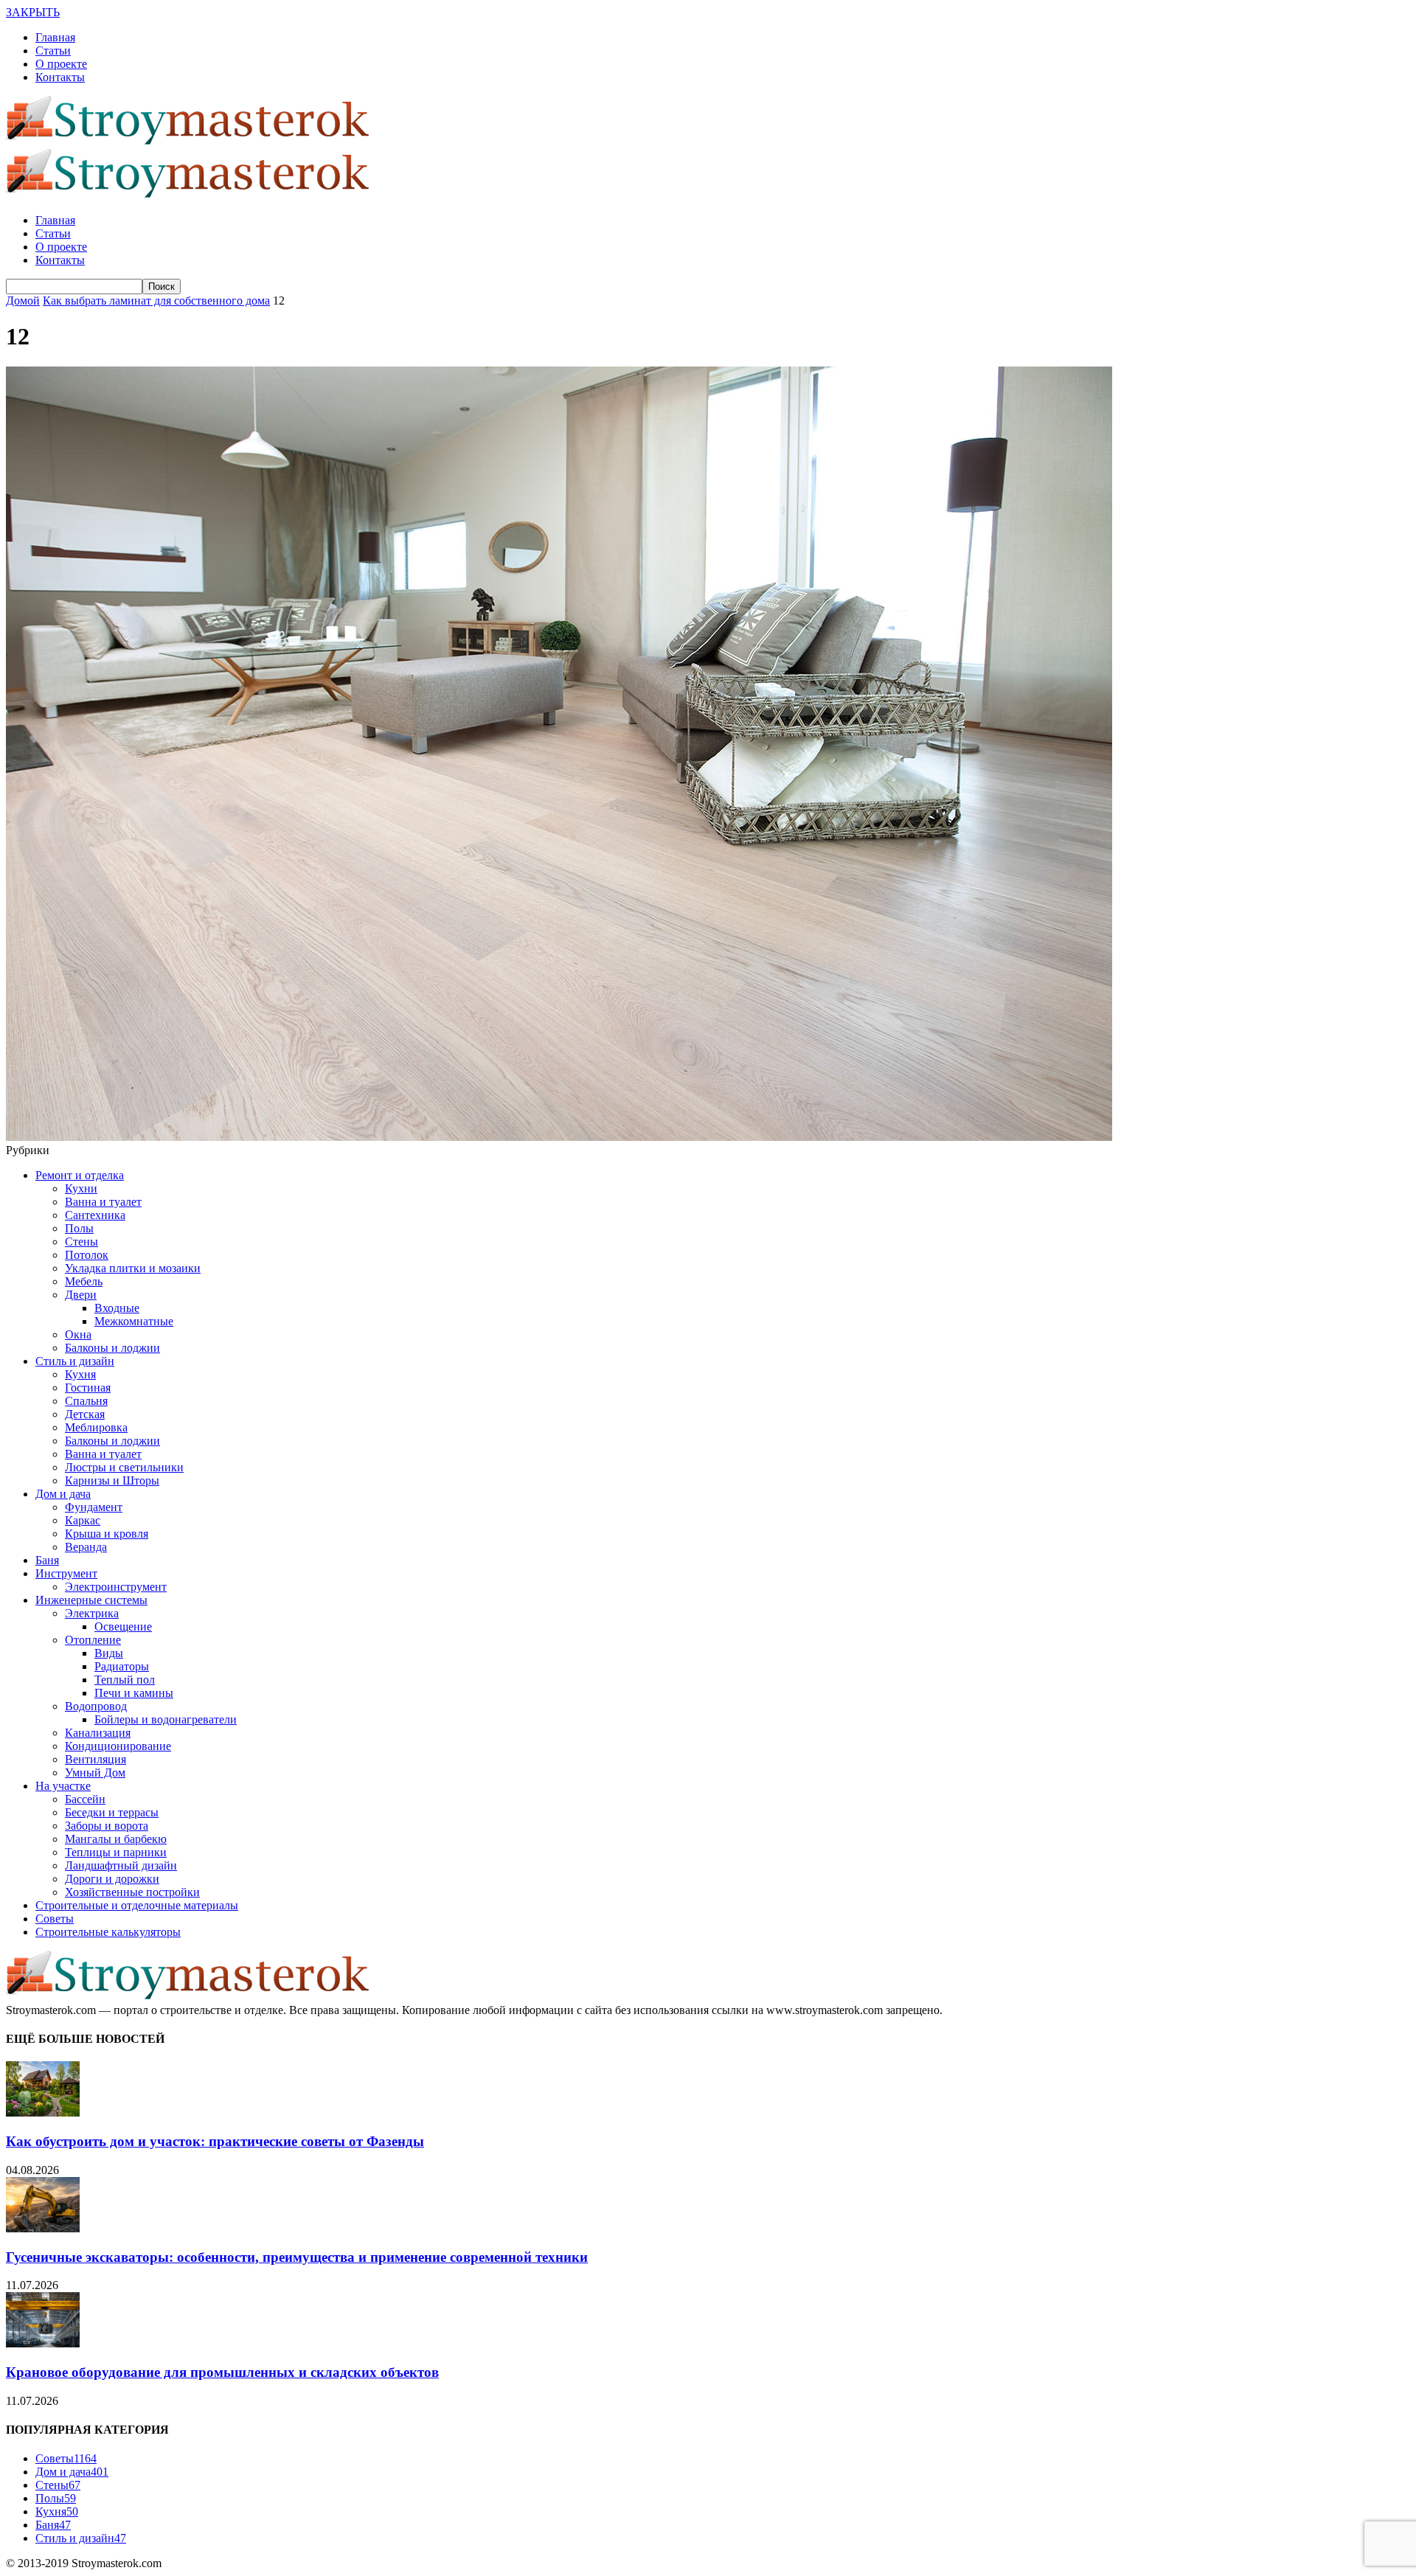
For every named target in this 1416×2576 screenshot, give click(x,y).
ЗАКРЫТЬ (33, 12)
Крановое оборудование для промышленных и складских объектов (222, 2372)
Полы (79, 1228)
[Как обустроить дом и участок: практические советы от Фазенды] (43, 2112)
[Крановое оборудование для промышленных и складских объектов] (43, 2343)
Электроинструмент (116, 1587)
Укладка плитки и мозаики (133, 1268)
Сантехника (95, 1215)
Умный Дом (95, 1773)
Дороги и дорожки (112, 1879)
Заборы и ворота (107, 1826)
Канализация (98, 1733)
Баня (47, 1560)
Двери (81, 1295)
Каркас (83, 1520)
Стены (81, 1242)
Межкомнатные (134, 1321)
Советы (55, 1919)
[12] (559, 1137)
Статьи (53, 51)
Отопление (93, 1640)
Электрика (92, 1613)
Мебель (84, 1281)
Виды (109, 1653)
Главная (55, 37)
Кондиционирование (118, 1746)
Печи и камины (134, 1693)
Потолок (87, 1255)
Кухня (80, 1374)
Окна (78, 1334)
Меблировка (96, 1427)
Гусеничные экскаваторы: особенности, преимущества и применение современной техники (297, 2257)
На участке (63, 1786)
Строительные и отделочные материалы (137, 1905)
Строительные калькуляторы (108, 1932)
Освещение (123, 1627)
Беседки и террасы (112, 1812)
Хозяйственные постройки (132, 1892)
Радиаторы (122, 1666)
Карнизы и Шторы (112, 1480)
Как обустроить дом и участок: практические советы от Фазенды (215, 2141)
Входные (117, 1308)
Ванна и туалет (103, 1202)
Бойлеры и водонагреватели (166, 1719)
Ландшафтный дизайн (121, 1865)
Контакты (60, 77)
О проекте (61, 64)
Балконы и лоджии (112, 1348)
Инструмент (66, 1573)
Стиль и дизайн (75, 1361)
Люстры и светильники (124, 1467)
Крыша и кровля (107, 1534)
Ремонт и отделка (80, 1175)
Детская (85, 1414)
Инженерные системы (91, 1600)
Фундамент (94, 1507)
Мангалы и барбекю (116, 1839)
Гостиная (88, 1388)
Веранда (86, 1547)
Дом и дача (63, 1494)
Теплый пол (125, 1680)
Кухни (81, 1188)
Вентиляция (96, 1759)
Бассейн (85, 1799)
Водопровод (96, 1706)
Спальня (86, 1401)
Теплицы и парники (116, 1852)
